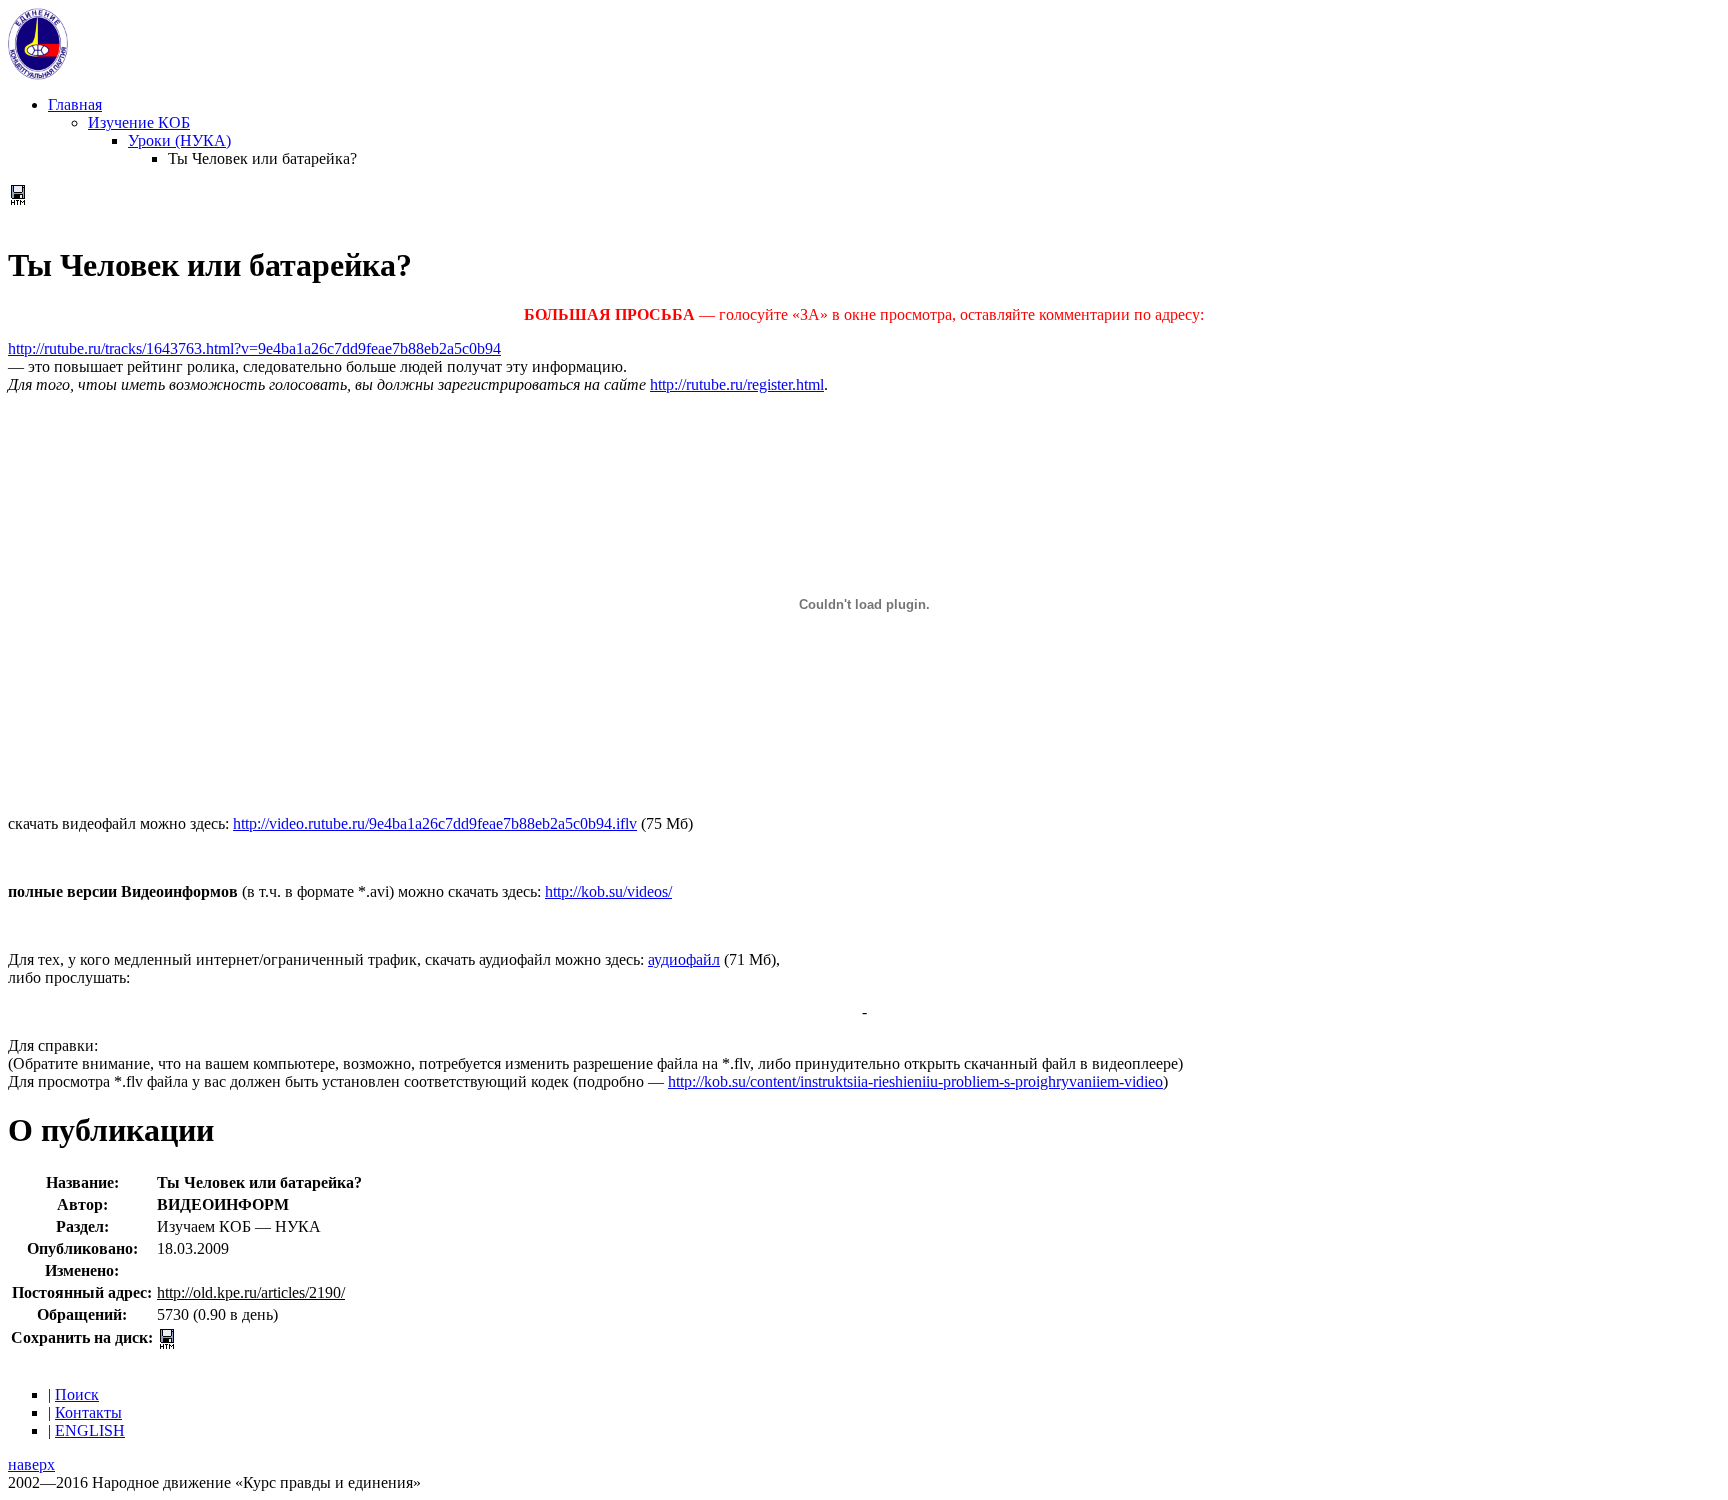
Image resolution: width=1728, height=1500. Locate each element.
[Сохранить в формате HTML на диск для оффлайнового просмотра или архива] (18, 199)
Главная (75, 104)
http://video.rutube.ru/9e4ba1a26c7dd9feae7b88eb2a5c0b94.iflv (435, 823)
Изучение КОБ (139, 122)
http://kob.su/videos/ (608, 891)
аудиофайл (684, 959)
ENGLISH (90, 1430)
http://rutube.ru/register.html (737, 384)
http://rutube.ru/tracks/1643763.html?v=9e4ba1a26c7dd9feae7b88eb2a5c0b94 (254, 348)
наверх (31, 1464)
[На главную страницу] (38, 74)
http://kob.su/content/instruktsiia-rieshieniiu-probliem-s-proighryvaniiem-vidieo (915, 1081)
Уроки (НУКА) (179, 140)
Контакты (88, 1412)
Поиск (77, 1394)
